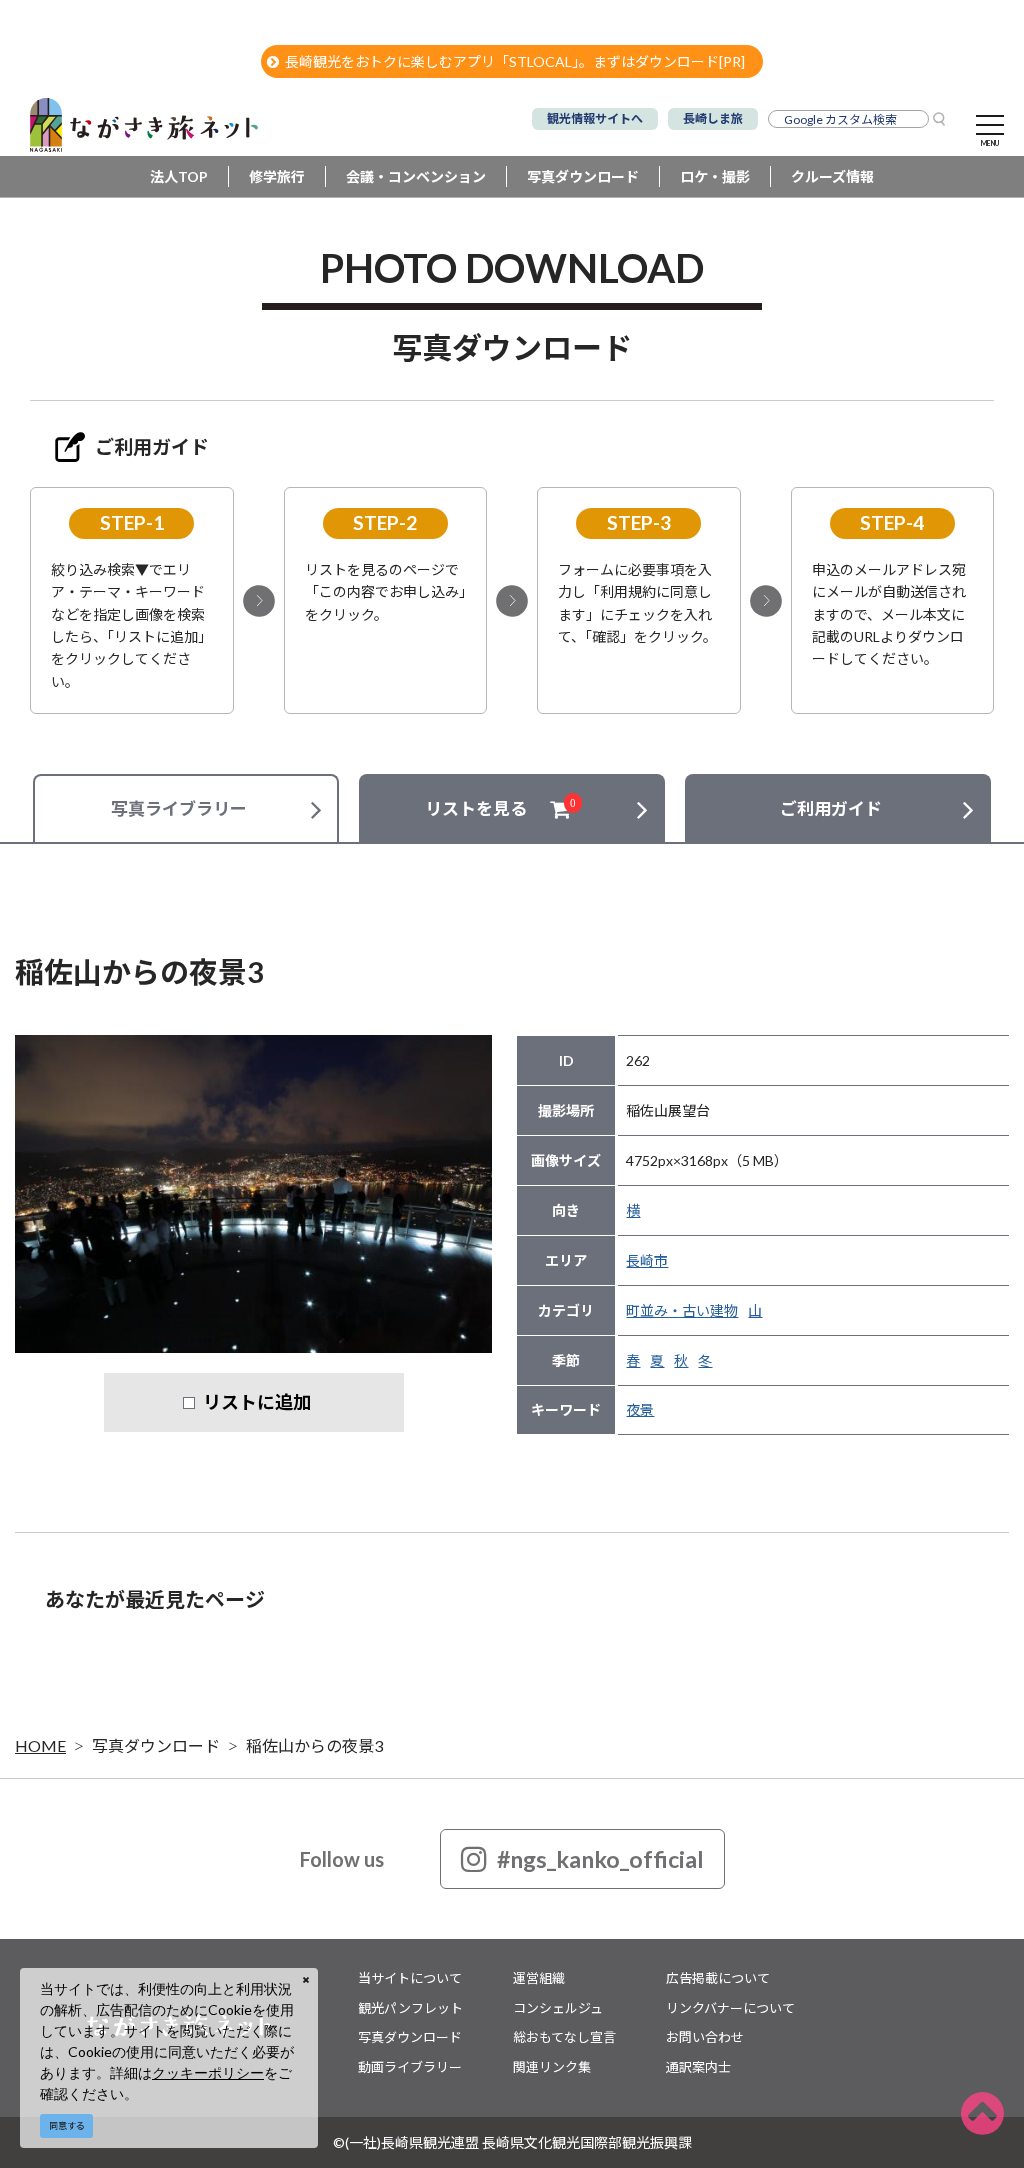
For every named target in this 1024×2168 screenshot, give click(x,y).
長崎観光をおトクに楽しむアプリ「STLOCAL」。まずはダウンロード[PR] (515, 61)
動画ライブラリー (410, 2067)
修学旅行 (277, 176)
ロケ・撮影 (715, 176)
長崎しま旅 (713, 118)
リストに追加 (257, 1402)
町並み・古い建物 (682, 1310)
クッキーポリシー (208, 2072)
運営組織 (539, 1978)
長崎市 (647, 1260)
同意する (67, 2125)
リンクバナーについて (730, 2008)
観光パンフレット (410, 2008)
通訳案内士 (698, 2067)
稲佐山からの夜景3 (314, 1745)
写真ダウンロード (583, 176)
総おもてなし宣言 (564, 2037)
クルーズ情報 (832, 176)
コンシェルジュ (558, 2008)
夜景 (640, 1409)
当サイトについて (410, 1978)
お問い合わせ (705, 2037)
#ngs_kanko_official (600, 1859)
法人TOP (179, 176)
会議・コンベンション (416, 176)
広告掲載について (718, 1978)
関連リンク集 (552, 2067)
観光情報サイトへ (595, 118)
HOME (40, 1745)
